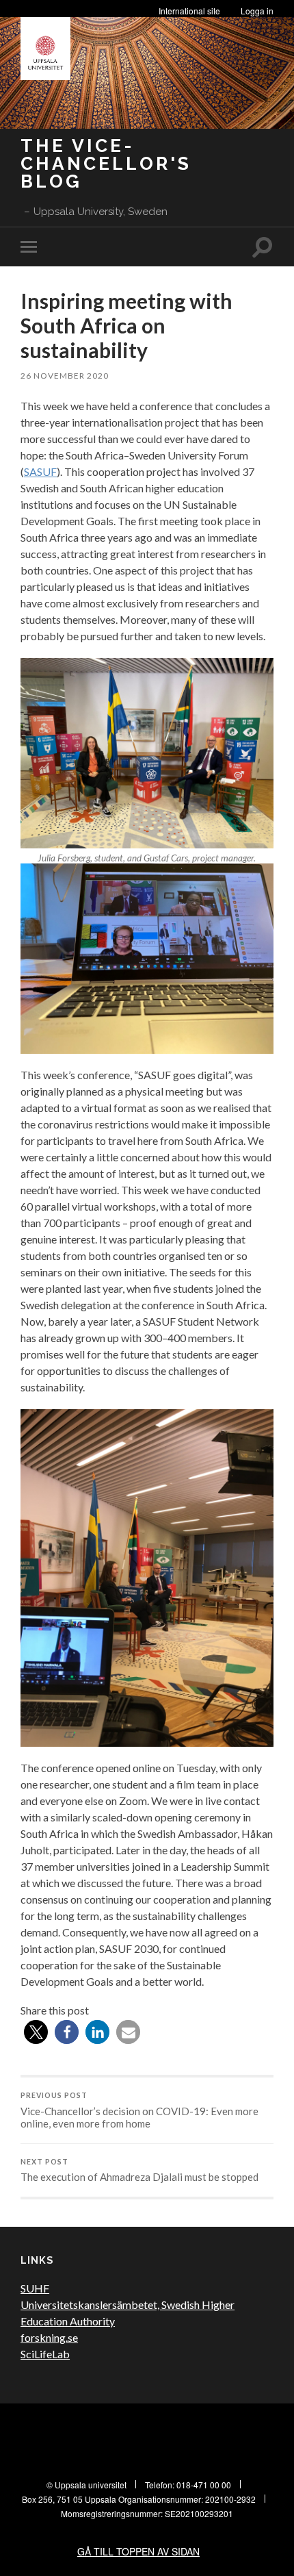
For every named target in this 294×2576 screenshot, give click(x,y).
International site (189, 11)
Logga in (257, 11)
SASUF (40, 471)
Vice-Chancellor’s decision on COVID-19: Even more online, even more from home (139, 2110)
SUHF (35, 2288)
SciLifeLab (45, 2354)
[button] (36, 2032)
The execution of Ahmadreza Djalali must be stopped (139, 2171)
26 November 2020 (65, 376)
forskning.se (49, 2337)
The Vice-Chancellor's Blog (106, 164)
